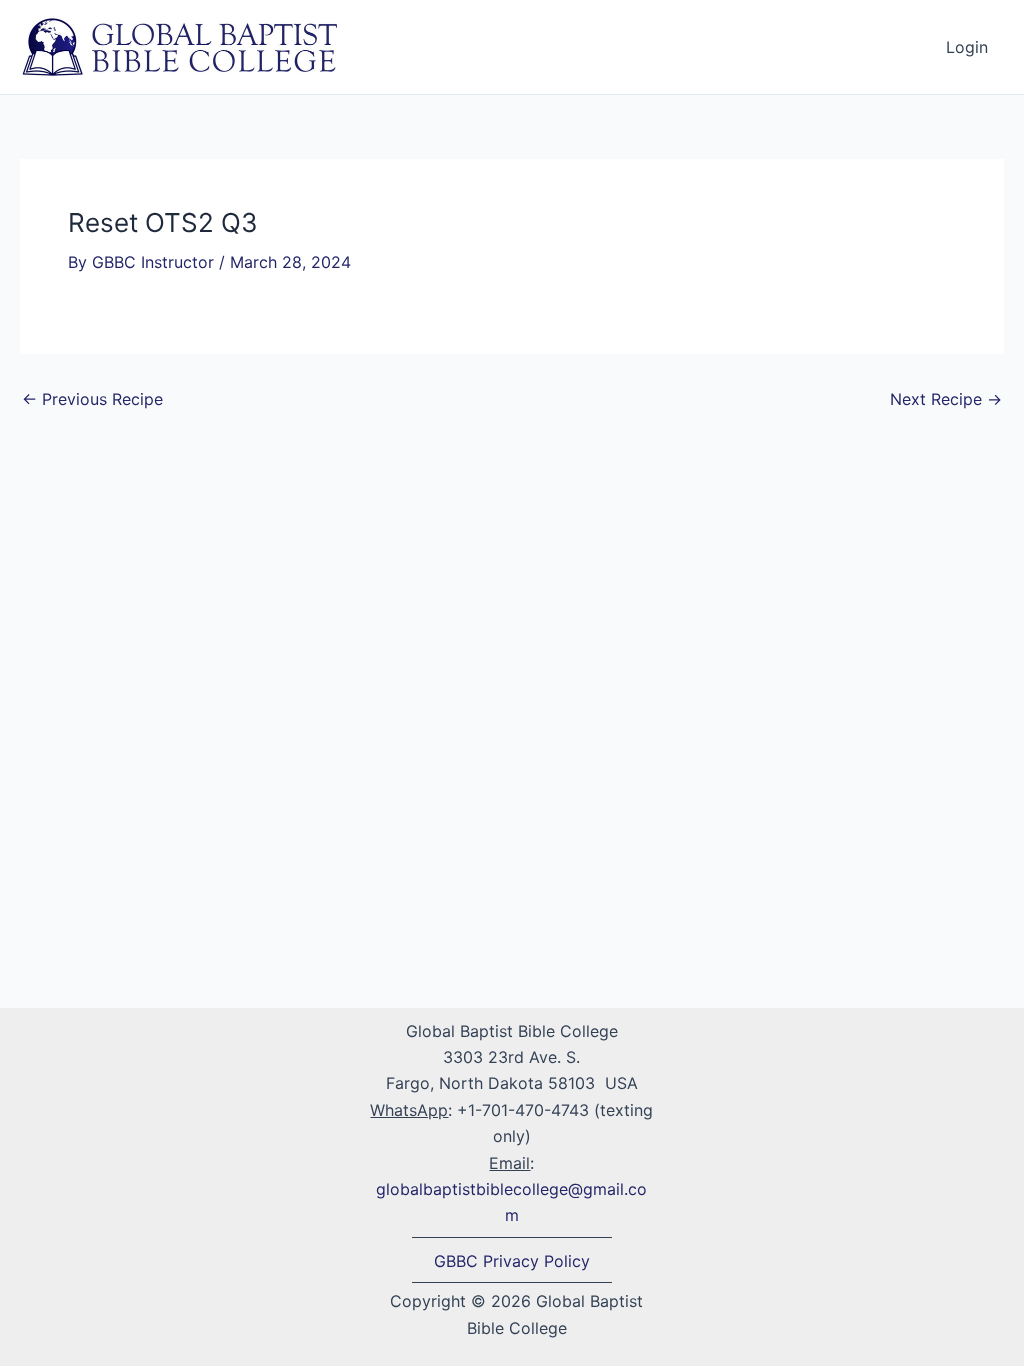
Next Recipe (946, 399)
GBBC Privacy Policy (512, 1261)
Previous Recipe (92, 399)
